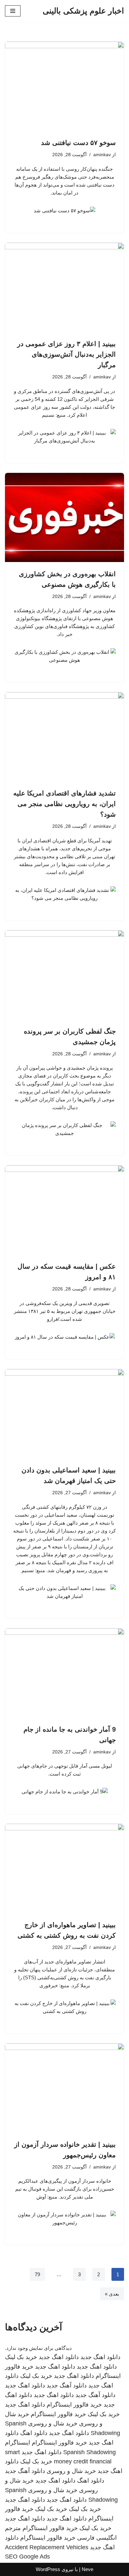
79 (37, 2274)
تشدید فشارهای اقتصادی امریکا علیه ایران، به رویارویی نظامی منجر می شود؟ (64, 804)
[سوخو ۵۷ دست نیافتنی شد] (64, 86)
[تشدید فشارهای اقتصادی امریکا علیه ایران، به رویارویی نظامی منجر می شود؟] (64, 737)
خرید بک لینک (21, 2357)
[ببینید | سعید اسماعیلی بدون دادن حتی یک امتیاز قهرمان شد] (64, 1414)
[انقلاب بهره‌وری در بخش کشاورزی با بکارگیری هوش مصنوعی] (64, 517)
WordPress (48, 2569)
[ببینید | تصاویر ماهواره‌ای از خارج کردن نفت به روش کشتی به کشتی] (64, 1868)
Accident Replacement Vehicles (47, 2547)
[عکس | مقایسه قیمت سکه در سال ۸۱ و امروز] (64, 1210)
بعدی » (112, 2294)
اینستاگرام (18, 2443)
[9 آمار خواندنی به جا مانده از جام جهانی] (64, 1673)
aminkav (102, 155)
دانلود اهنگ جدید (100, 2357)
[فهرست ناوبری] (13, 11)
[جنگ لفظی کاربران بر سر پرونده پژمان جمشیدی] (64, 975)
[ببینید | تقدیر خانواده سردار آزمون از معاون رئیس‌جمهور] (64, 2088)
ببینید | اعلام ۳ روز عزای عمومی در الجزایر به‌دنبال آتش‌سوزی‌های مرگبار (66, 354)
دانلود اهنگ (34, 2433)
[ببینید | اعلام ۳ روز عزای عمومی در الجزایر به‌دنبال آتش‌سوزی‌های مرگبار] (64, 287)
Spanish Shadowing (89, 2452)
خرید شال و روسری (53, 2423)
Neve (87, 2569)
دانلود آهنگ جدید (67, 2385)
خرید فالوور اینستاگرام (74, 2405)
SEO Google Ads (27, 2557)
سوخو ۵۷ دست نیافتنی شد (78, 143)
